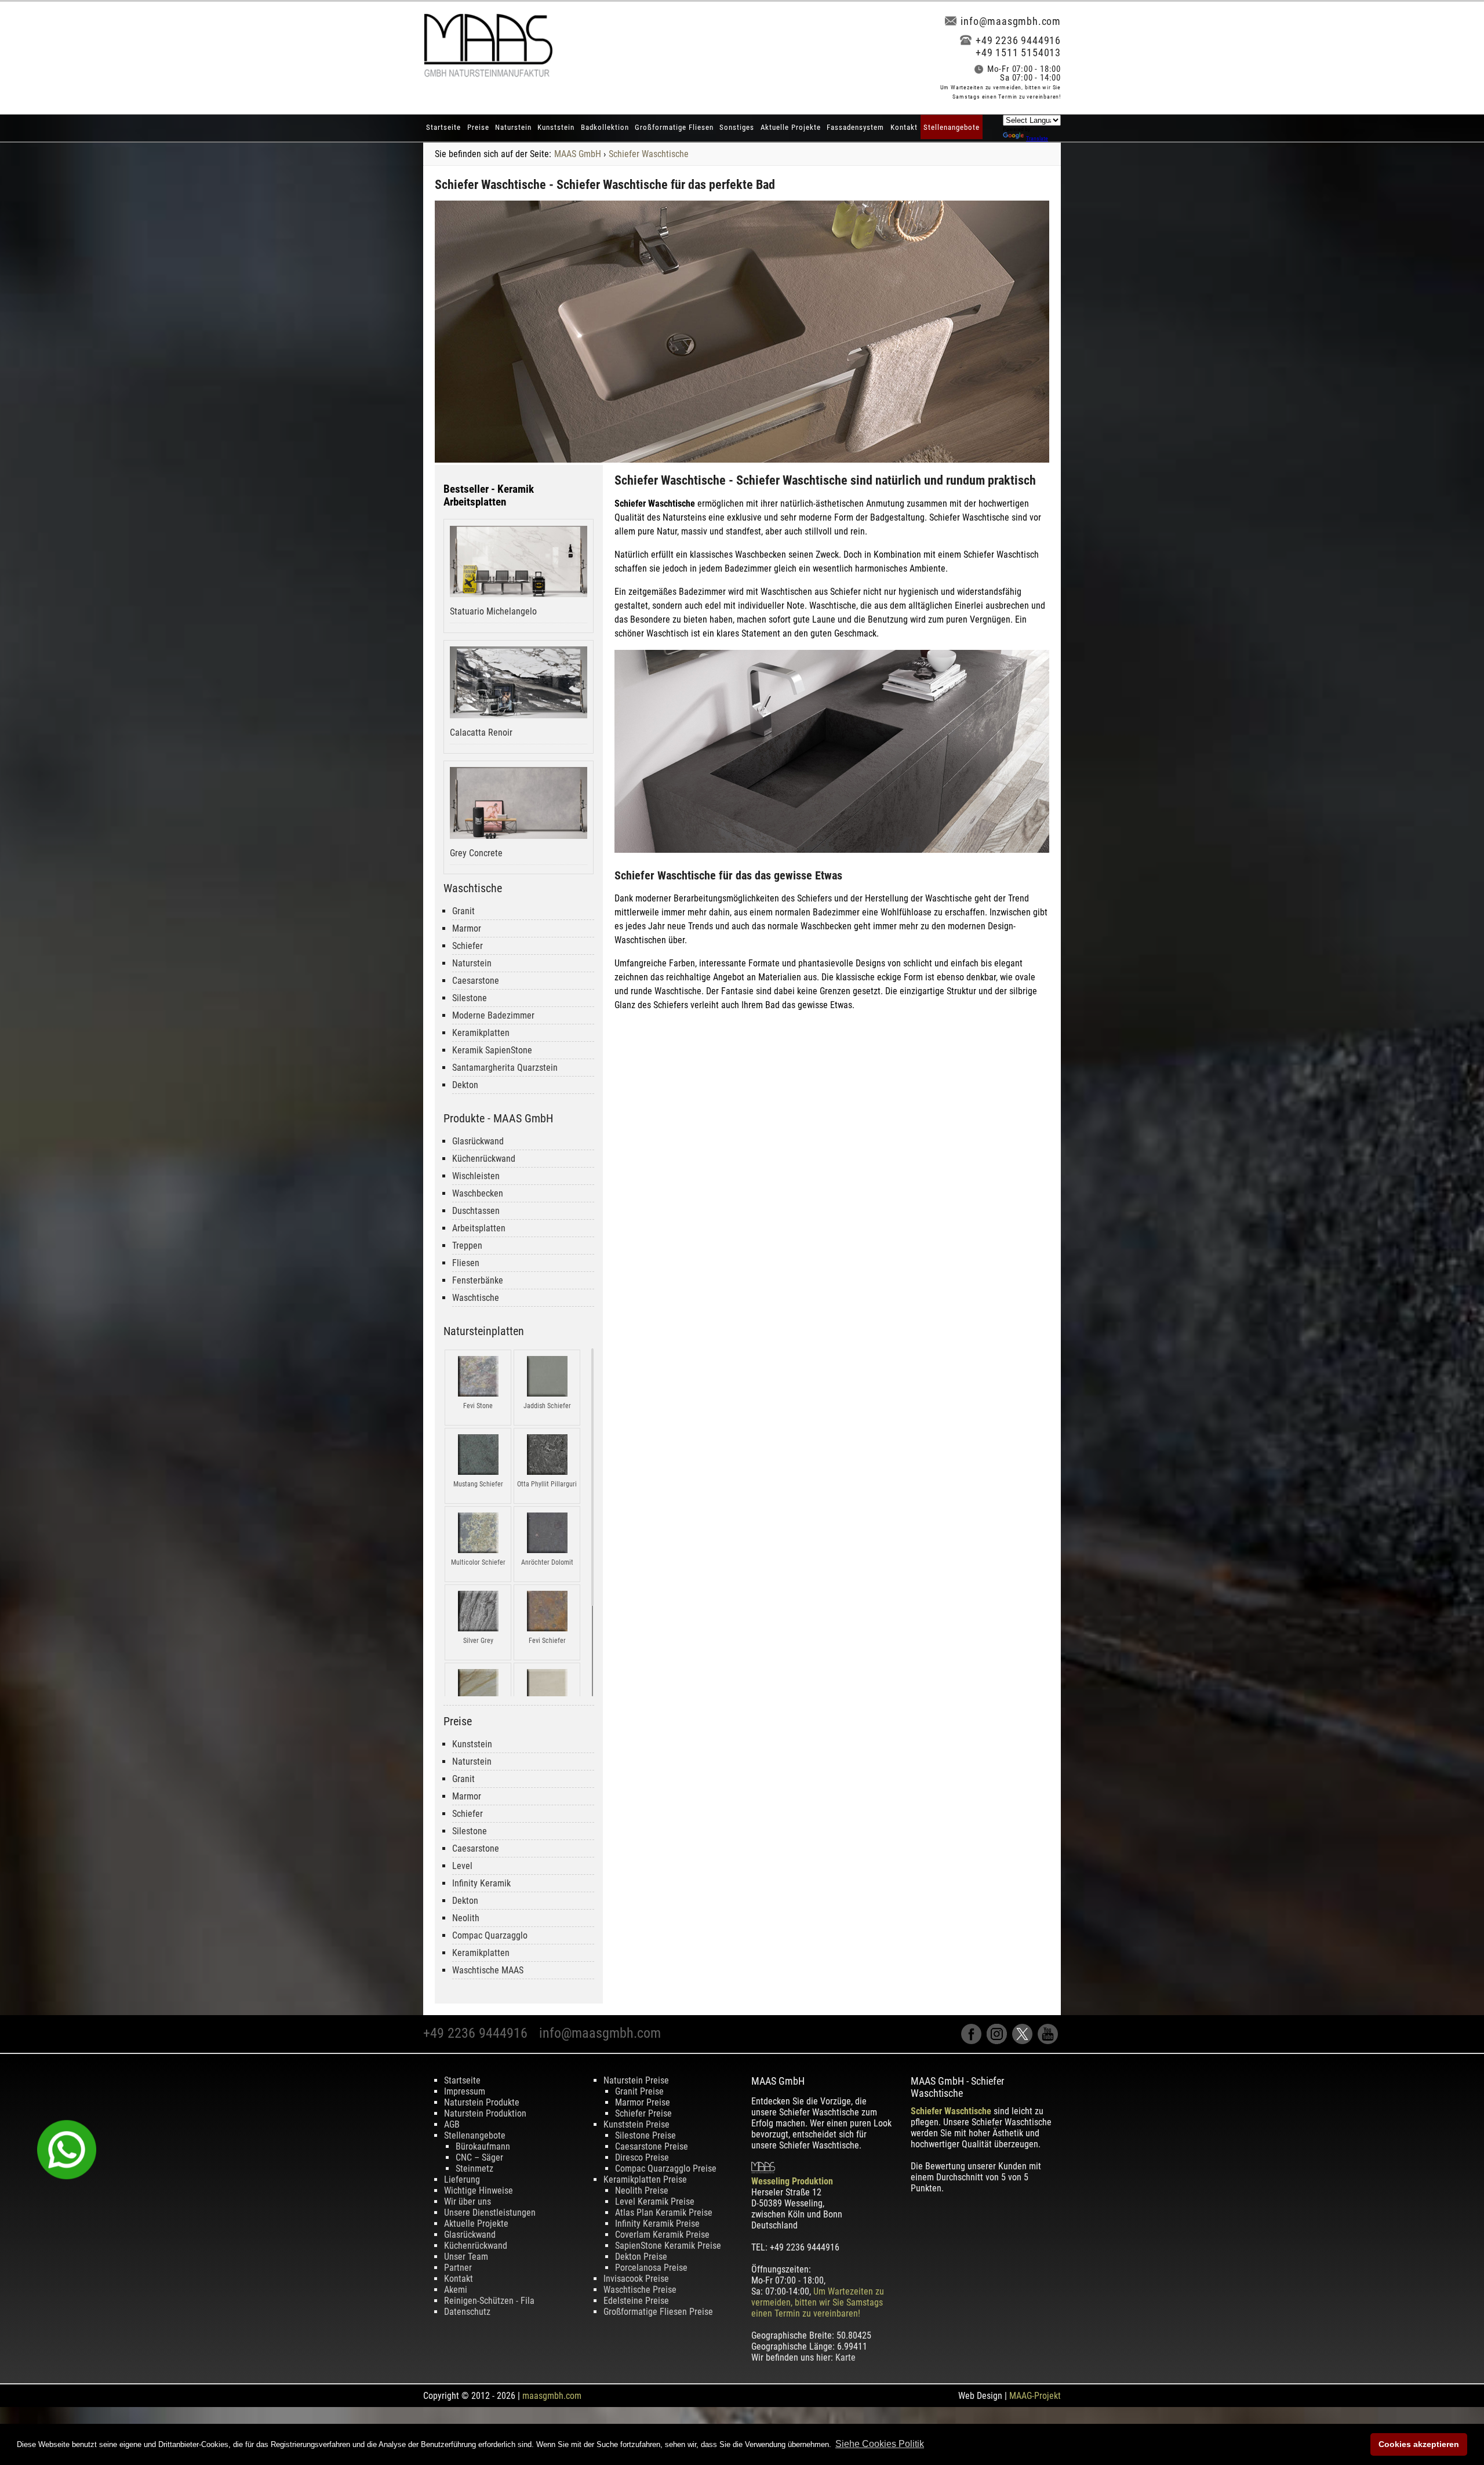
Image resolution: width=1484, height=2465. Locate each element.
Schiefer (468, 946)
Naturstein (513, 127)
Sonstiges (737, 127)
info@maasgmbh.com (1011, 21)
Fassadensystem (855, 127)
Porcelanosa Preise (651, 2268)
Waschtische (476, 1298)
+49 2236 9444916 (1018, 40)
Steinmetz (474, 2168)
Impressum (465, 2091)
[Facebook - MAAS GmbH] (974, 2041)
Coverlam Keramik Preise (662, 2235)
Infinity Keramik (481, 1883)
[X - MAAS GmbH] (1025, 2041)
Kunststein (556, 127)
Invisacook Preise (636, 2279)
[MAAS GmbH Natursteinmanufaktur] (488, 74)
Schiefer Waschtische (649, 154)
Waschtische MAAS (488, 1970)
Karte (845, 2357)
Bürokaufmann (483, 2146)
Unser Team (466, 2257)
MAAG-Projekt (1035, 2396)
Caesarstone (476, 981)
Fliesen (466, 1263)
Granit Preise (639, 2091)
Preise (478, 127)
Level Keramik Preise (655, 2202)
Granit (463, 911)
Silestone (470, 998)
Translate (1037, 138)
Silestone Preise (645, 2135)
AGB (452, 2124)
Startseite (443, 127)
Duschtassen (476, 1211)
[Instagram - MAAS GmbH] (999, 2041)
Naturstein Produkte (482, 2102)
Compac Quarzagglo (490, 1935)
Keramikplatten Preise (645, 2179)
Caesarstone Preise (652, 2146)
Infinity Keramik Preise (657, 2224)
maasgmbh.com (552, 2396)
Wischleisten (476, 1176)
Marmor (467, 928)
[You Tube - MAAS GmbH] (1049, 2041)
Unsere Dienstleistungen (490, 2213)
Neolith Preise (642, 2190)
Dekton (465, 1085)
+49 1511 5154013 (1018, 52)
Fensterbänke (478, 1280)
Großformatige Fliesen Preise (658, 2312)
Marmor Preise (643, 2102)
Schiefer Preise (643, 2113)
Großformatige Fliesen (674, 127)
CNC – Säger (479, 2157)
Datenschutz (467, 2312)
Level (462, 1866)
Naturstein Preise (636, 2080)
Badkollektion (605, 127)
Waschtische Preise (640, 2290)
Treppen (467, 1246)
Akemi (456, 2290)
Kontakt (904, 127)
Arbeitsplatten (479, 1228)
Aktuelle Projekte (791, 127)
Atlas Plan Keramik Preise (664, 2213)
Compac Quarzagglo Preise (666, 2168)
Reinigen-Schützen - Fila (489, 2301)
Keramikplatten (481, 1033)
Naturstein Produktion (485, 2113)
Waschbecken (478, 1193)
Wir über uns (468, 2202)
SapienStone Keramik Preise (668, 2246)
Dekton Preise (641, 2257)
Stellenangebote (952, 127)
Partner (458, 2268)
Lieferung (462, 2179)
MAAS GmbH (578, 154)
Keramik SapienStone (492, 1050)
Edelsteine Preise (636, 2301)
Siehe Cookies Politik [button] (880, 2444)
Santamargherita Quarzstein (505, 1068)
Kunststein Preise (636, 2124)
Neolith (466, 1918)
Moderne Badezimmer (493, 1015)
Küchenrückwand (484, 1159)
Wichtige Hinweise (479, 2190)
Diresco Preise (642, 2157)
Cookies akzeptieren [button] (1419, 2444)
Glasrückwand (478, 1141)
